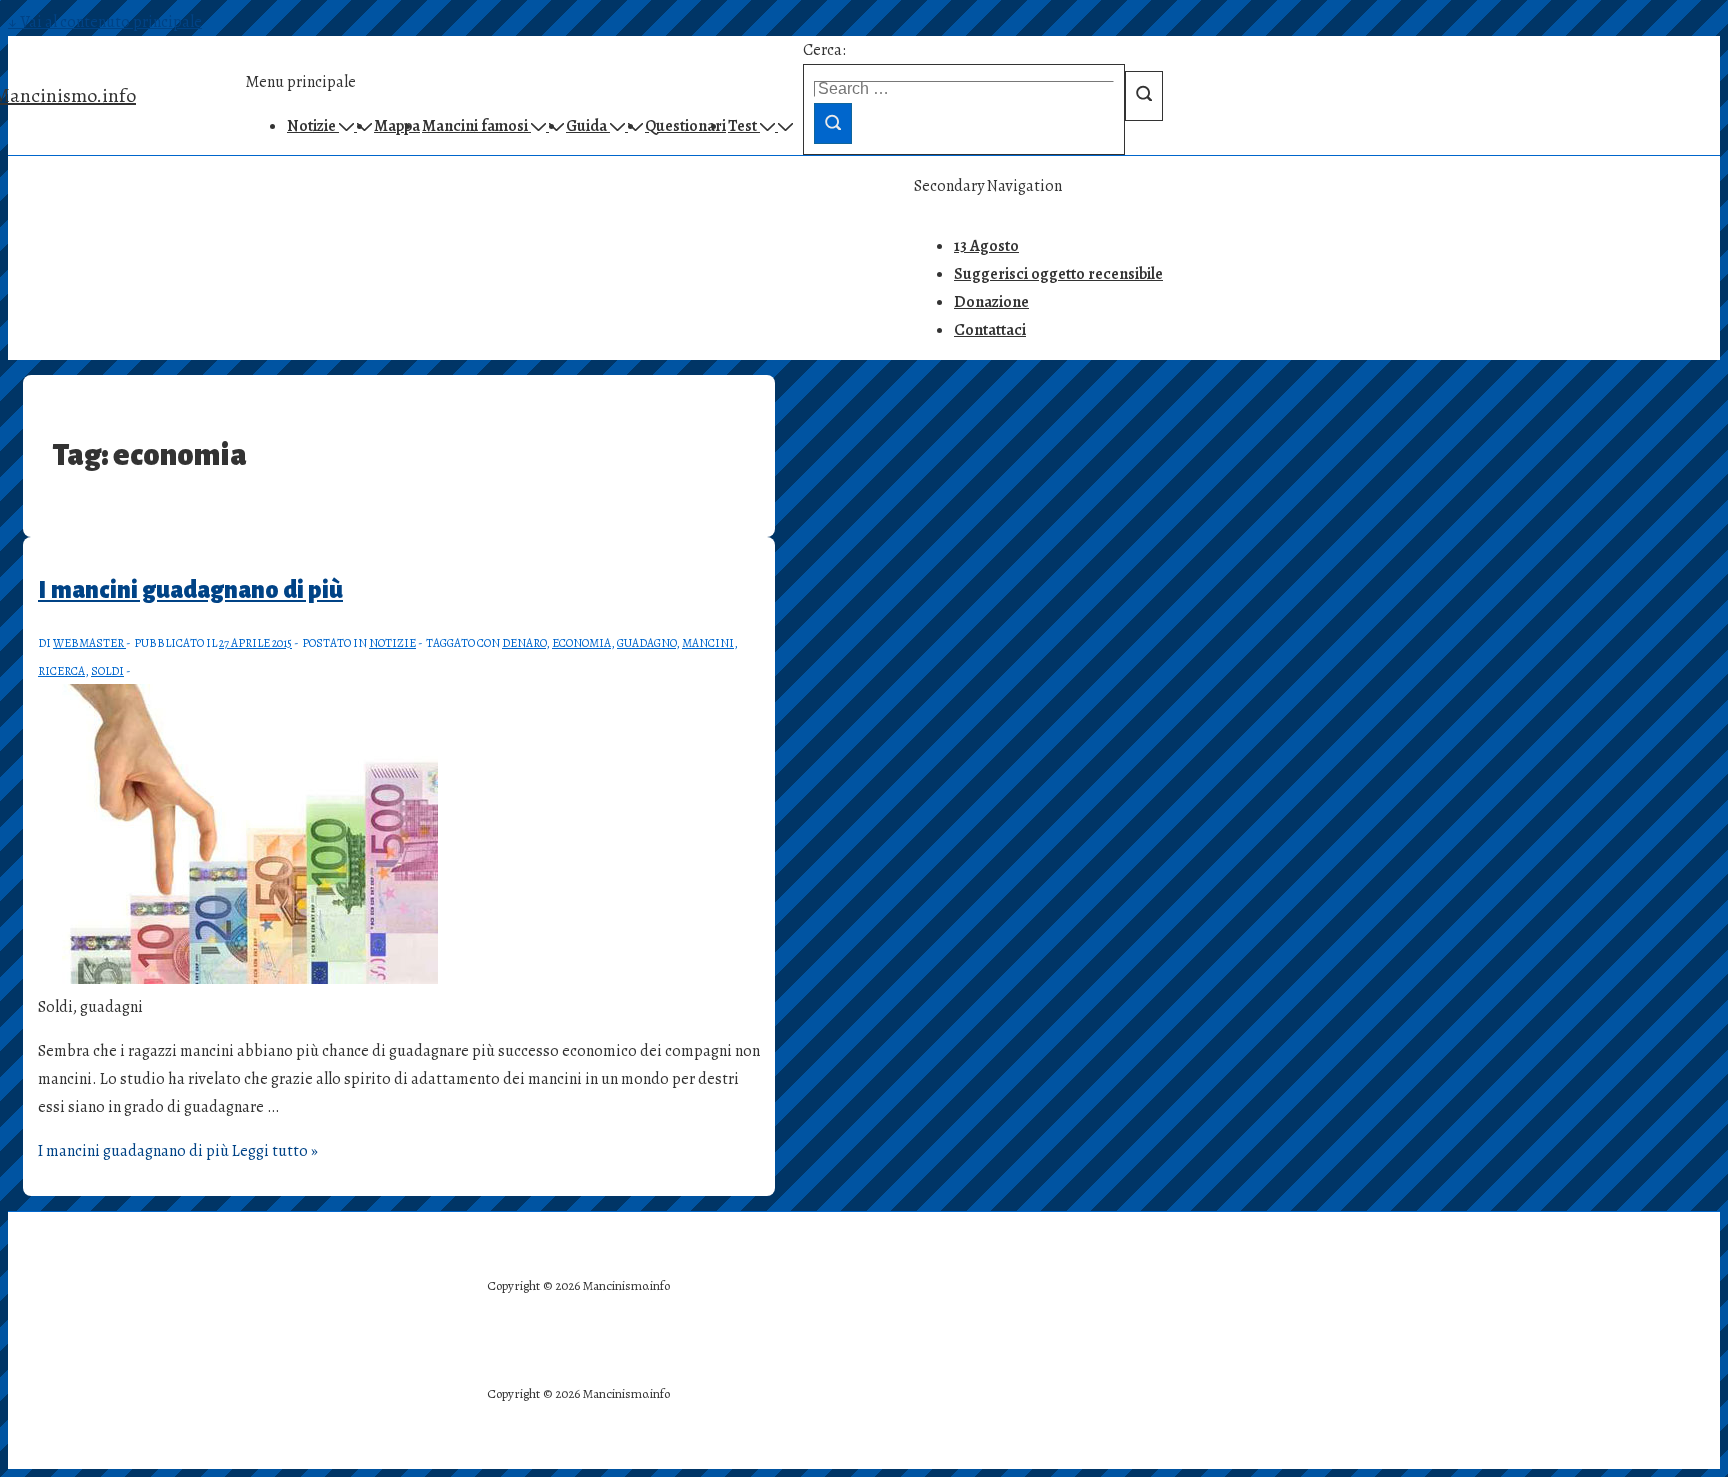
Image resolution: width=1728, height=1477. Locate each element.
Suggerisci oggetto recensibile (1058, 274)
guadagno (646, 643)
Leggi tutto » (178, 1151)
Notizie (392, 643)
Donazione (991, 302)
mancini (708, 643)
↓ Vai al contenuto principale (105, 22)
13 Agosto (986, 246)
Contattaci (990, 330)
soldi (107, 671)
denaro (524, 643)
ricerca (61, 671)
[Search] (833, 123)
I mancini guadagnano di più (190, 590)
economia (581, 643)
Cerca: (824, 50)
